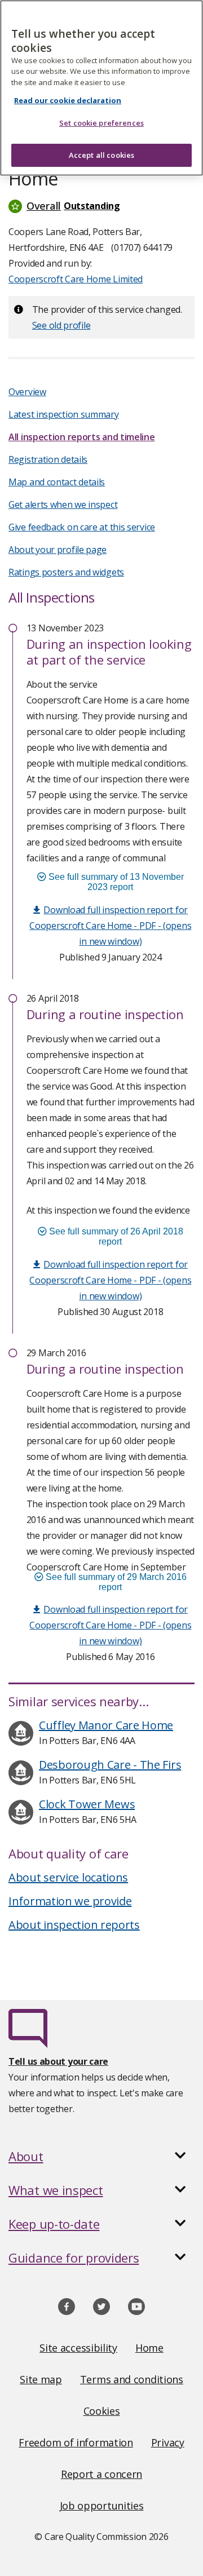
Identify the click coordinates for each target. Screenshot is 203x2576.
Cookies (102, 2411)
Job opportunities (102, 2506)
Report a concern (101, 2474)
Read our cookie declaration (68, 100)
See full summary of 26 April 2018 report (115, 1236)
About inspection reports (74, 1925)
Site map (41, 2379)
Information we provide (70, 1901)
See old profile (61, 325)
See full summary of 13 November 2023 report (115, 882)
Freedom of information (76, 2442)
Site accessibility (78, 2348)
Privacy (168, 2442)
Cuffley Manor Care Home (106, 1725)
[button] (101, 206)
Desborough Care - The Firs (110, 1765)
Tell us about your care (58, 2061)
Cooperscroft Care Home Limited (76, 279)
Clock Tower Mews (87, 1804)
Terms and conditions (132, 2379)
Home (149, 2348)
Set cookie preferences (101, 123)
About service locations (68, 1877)
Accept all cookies (101, 155)
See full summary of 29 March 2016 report (115, 1582)
